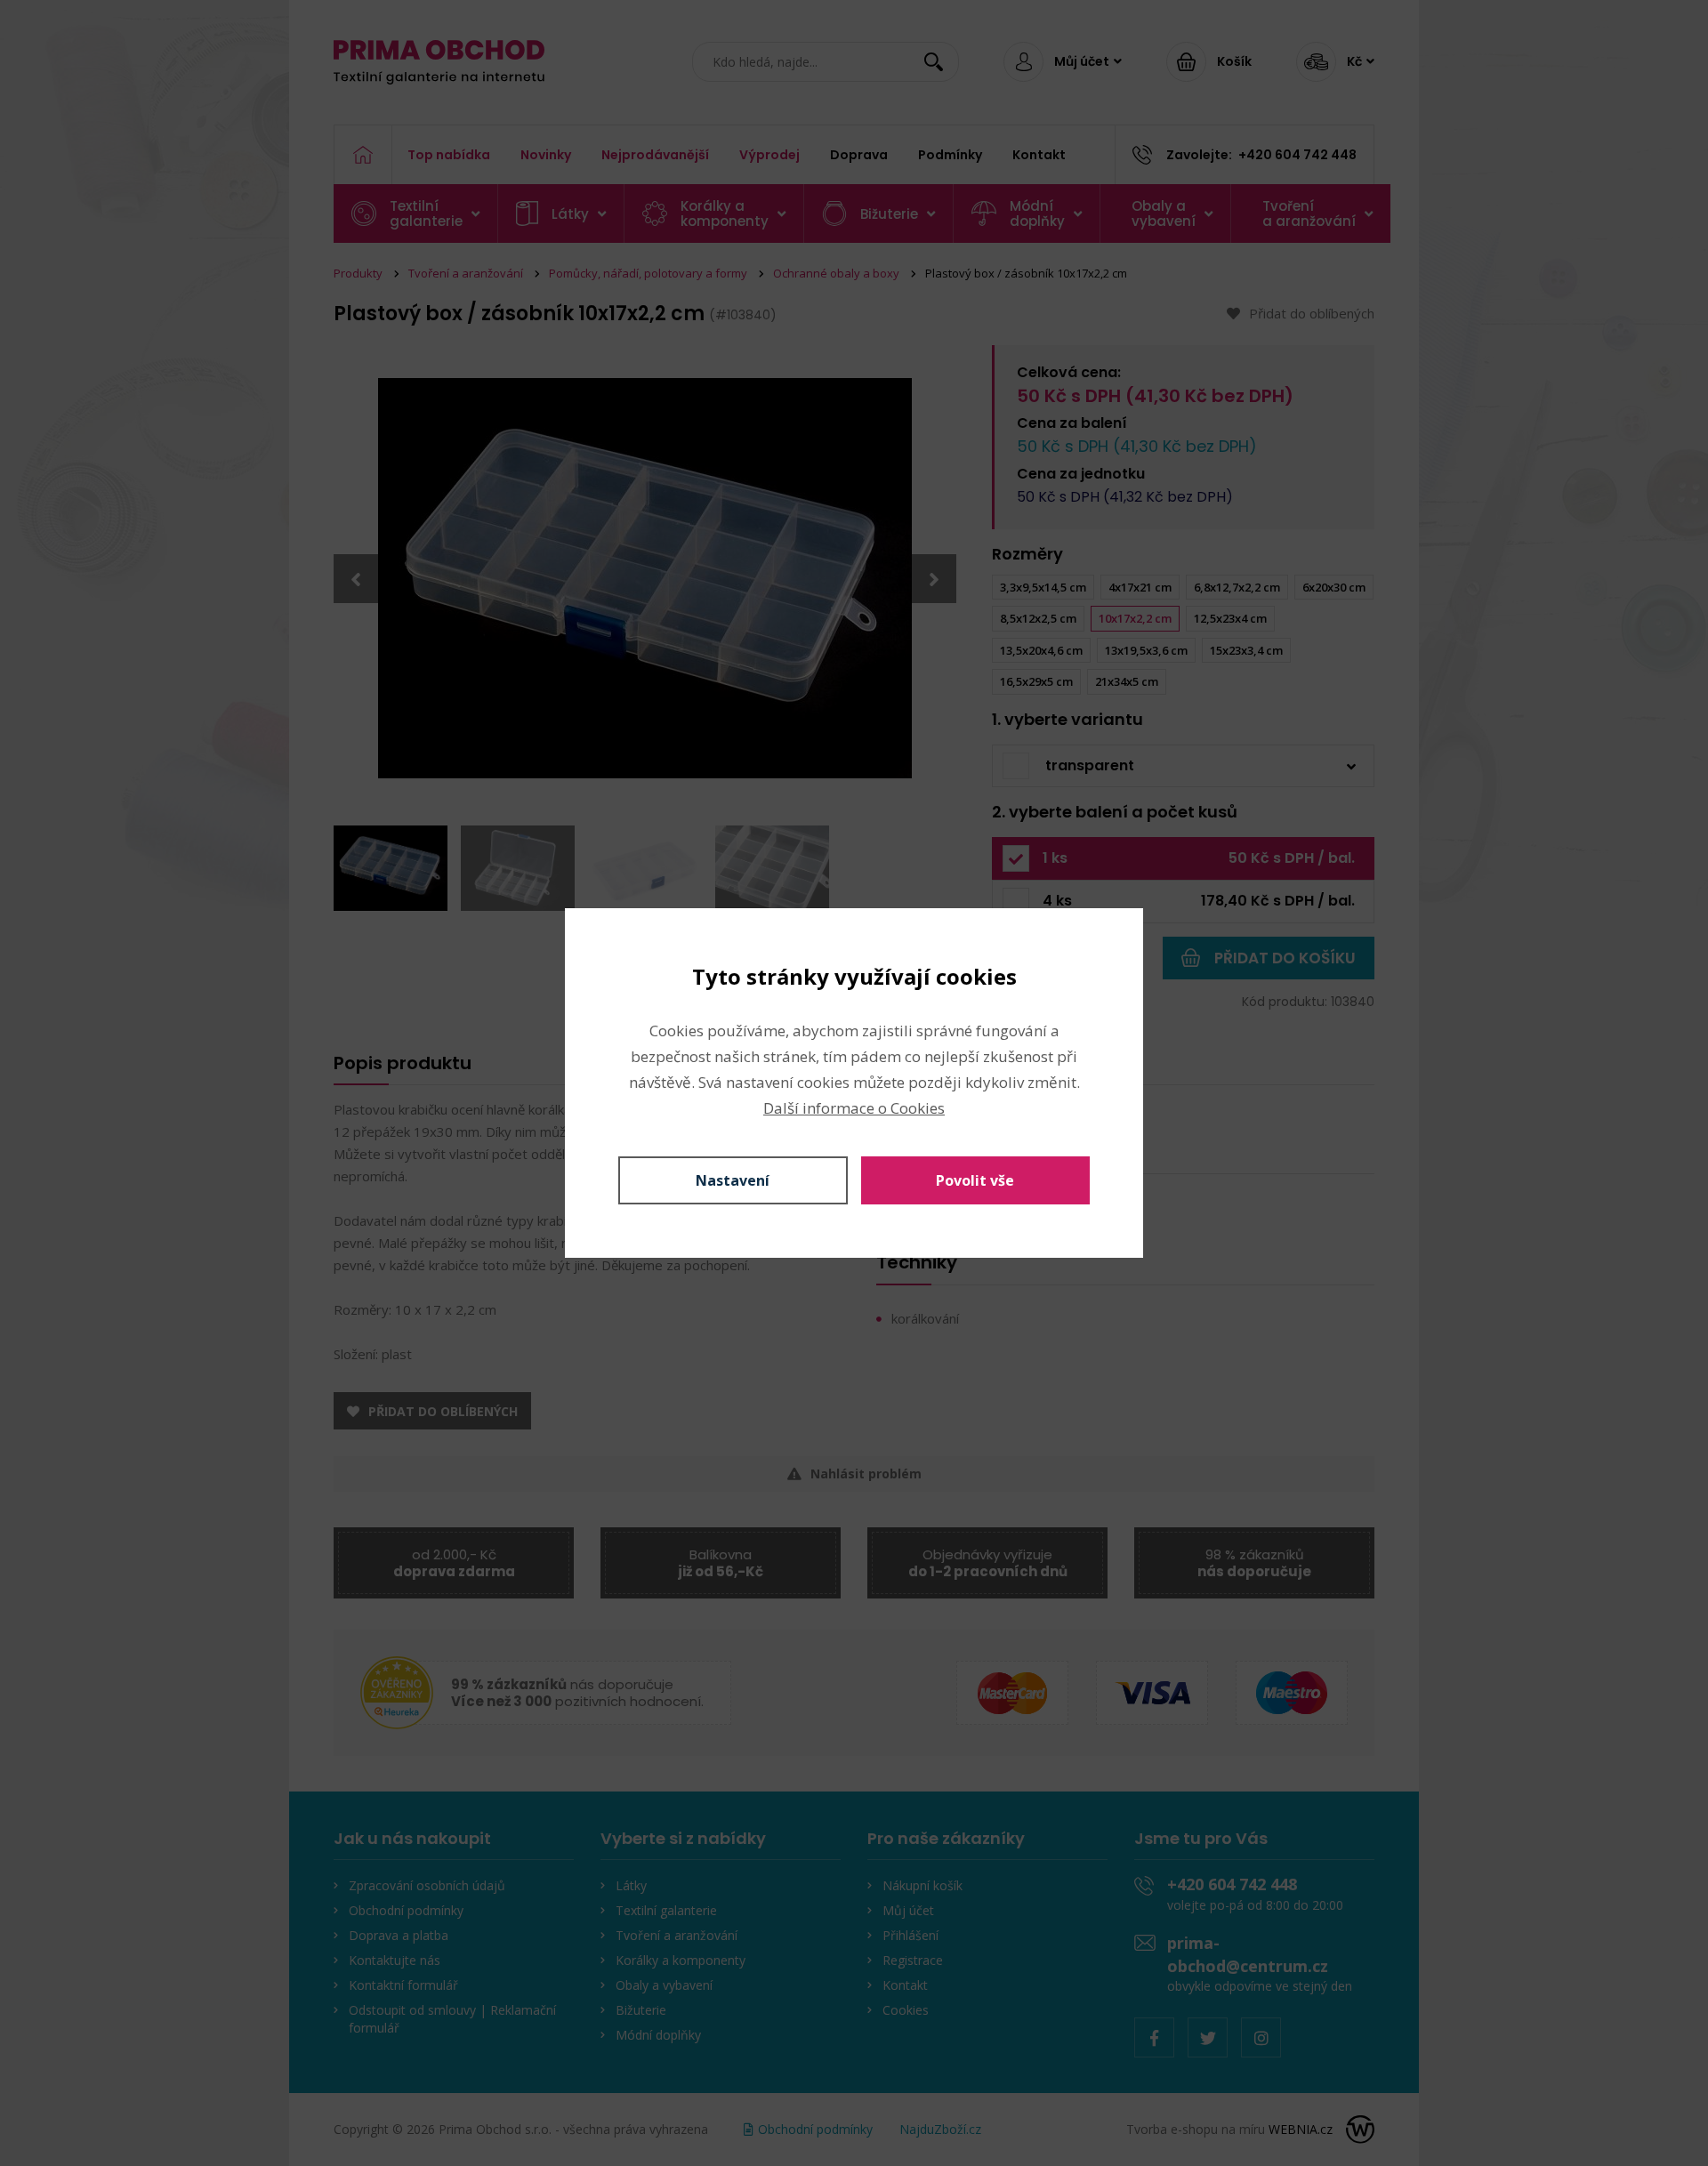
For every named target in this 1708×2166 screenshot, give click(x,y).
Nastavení (733, 1180)
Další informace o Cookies (854, 1108)
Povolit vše (975, 1180)
